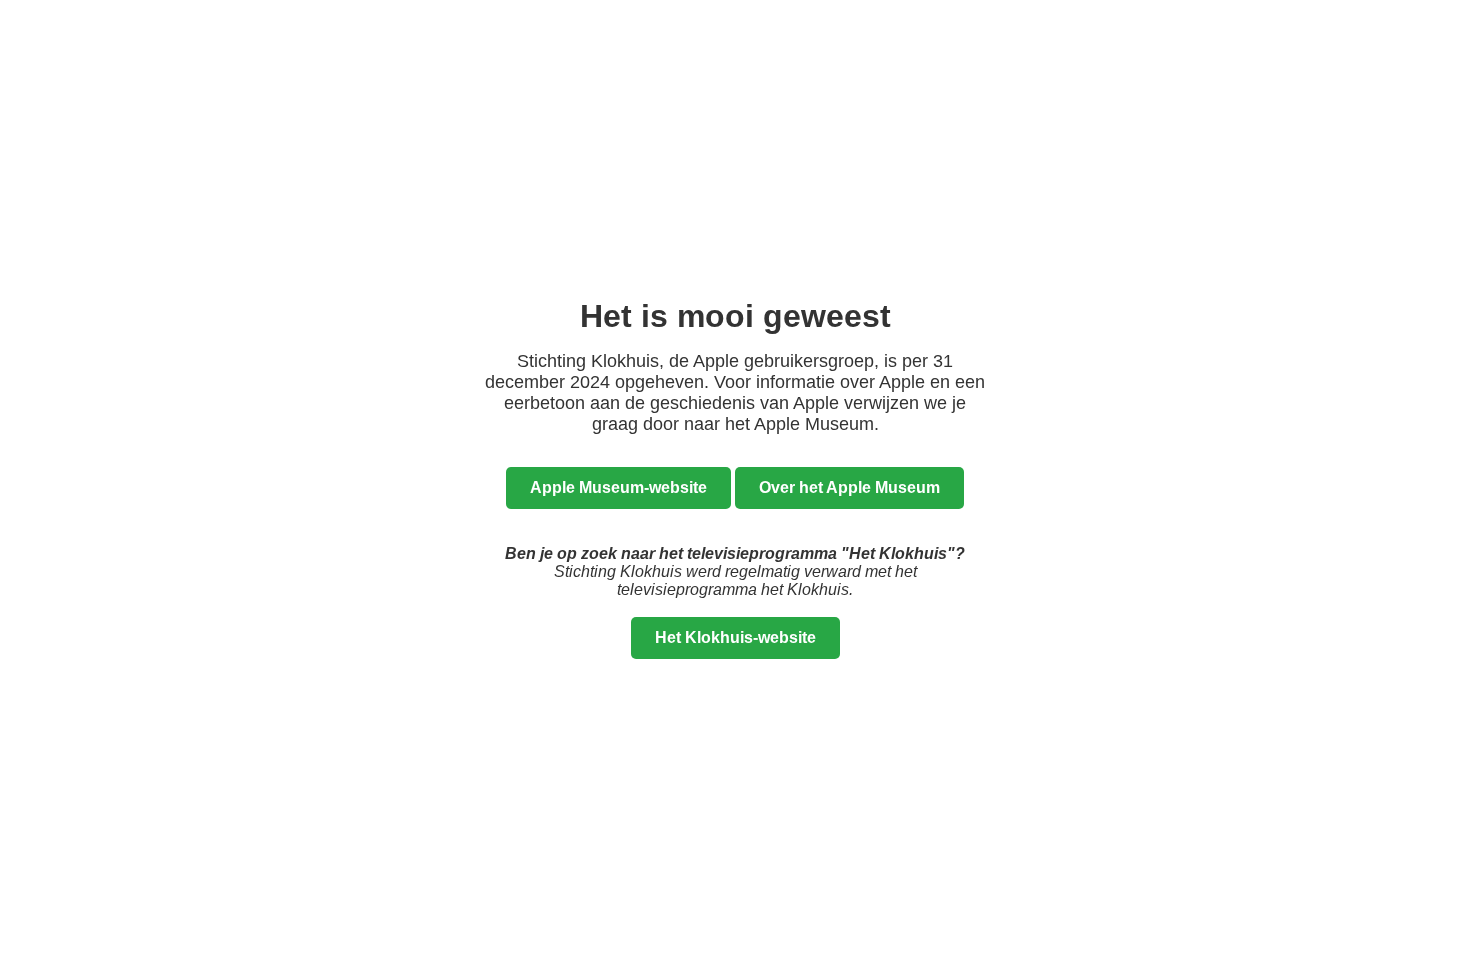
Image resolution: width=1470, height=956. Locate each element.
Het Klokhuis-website (735, 637)
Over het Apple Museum (849, 487)
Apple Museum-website (618, 487)
